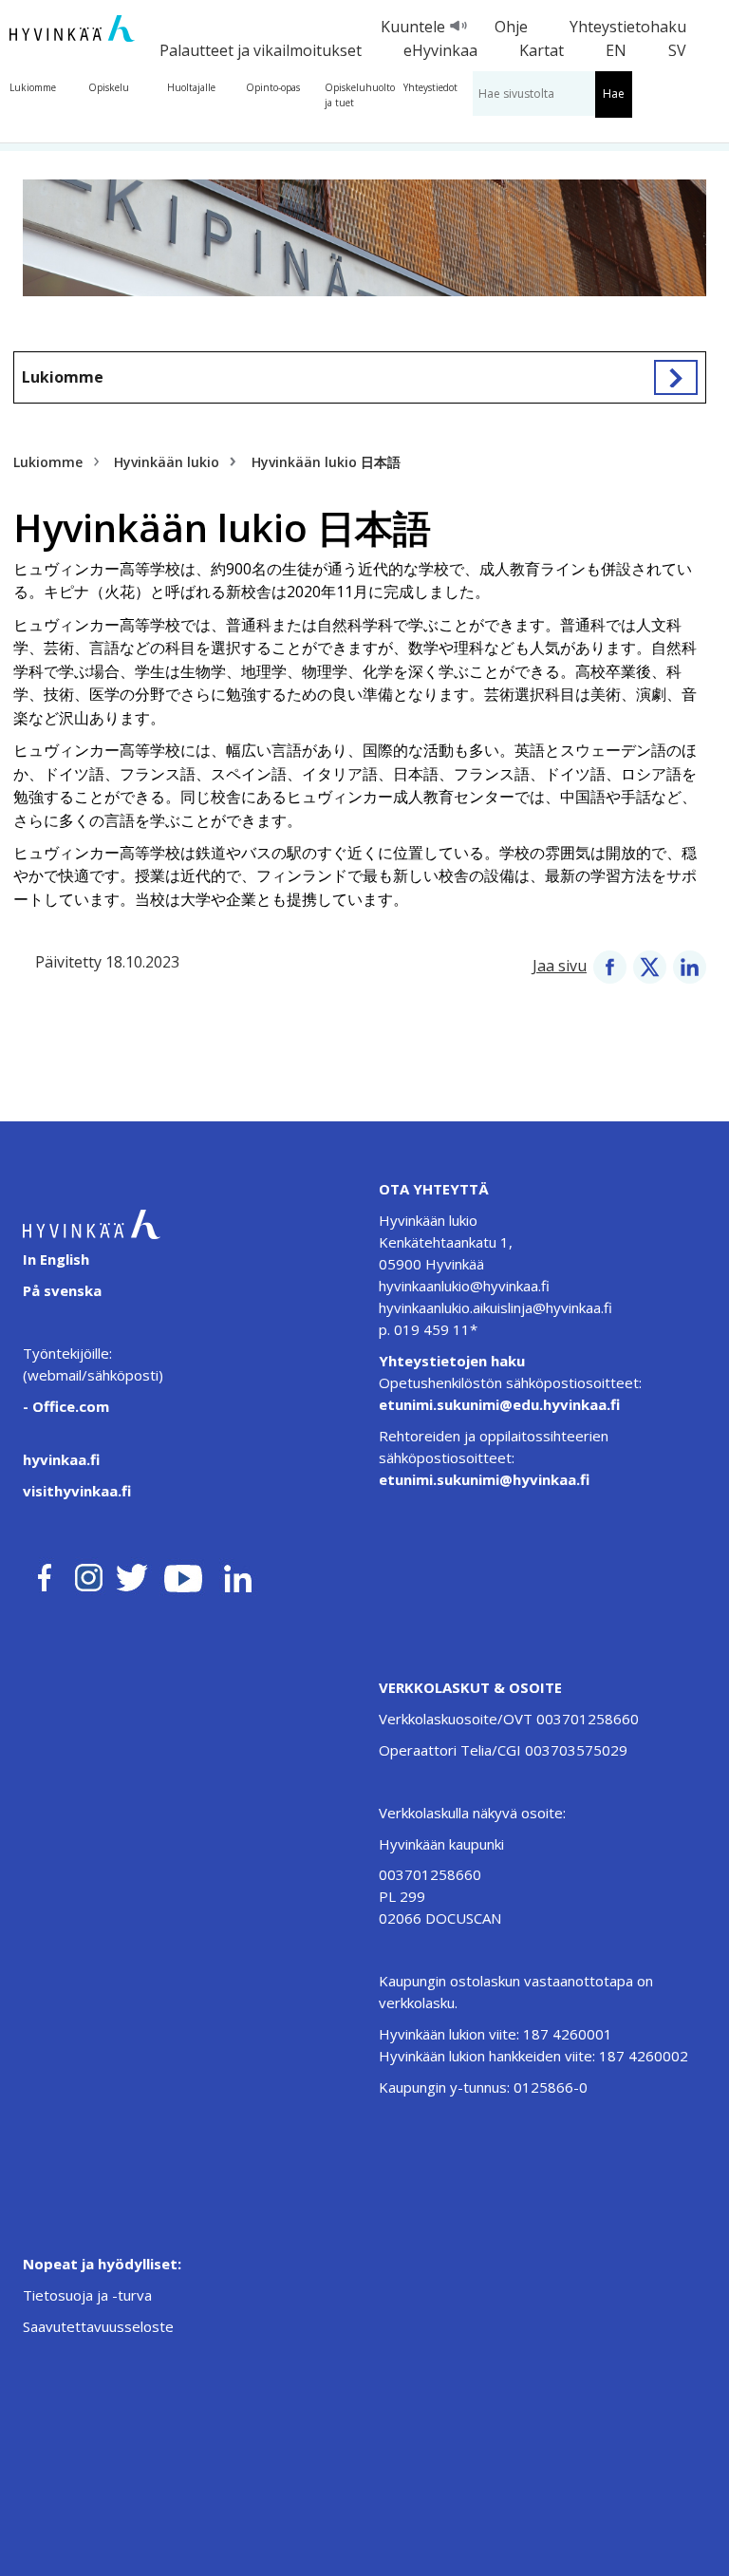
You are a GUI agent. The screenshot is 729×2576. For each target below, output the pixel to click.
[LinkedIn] (690, 966)
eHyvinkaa (440, 50)
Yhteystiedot (430, 87)
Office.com (69, 1406)
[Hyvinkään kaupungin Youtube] (183, 1574)
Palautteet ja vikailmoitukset (261, 50)
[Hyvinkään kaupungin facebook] (45, 1574)
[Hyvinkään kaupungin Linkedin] (237, 1574)
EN (616, 50)
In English (56, 1259)
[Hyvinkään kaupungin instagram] (89, 1574)
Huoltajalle (191, 87)
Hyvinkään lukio (167, 462)
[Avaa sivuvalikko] (676, 377)
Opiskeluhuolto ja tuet (359, 95)
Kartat (542, 50)
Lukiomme (33, 87)
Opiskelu (109, 87)
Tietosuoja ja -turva (87, 2295)
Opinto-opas (273, 87)
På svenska (62, 1290)
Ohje (511, 27)
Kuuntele (413, 27)
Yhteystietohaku (628, 27)
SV (677, 50)
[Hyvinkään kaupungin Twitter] (132, 1574)
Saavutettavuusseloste (98, 2326)
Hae (614, 94)
